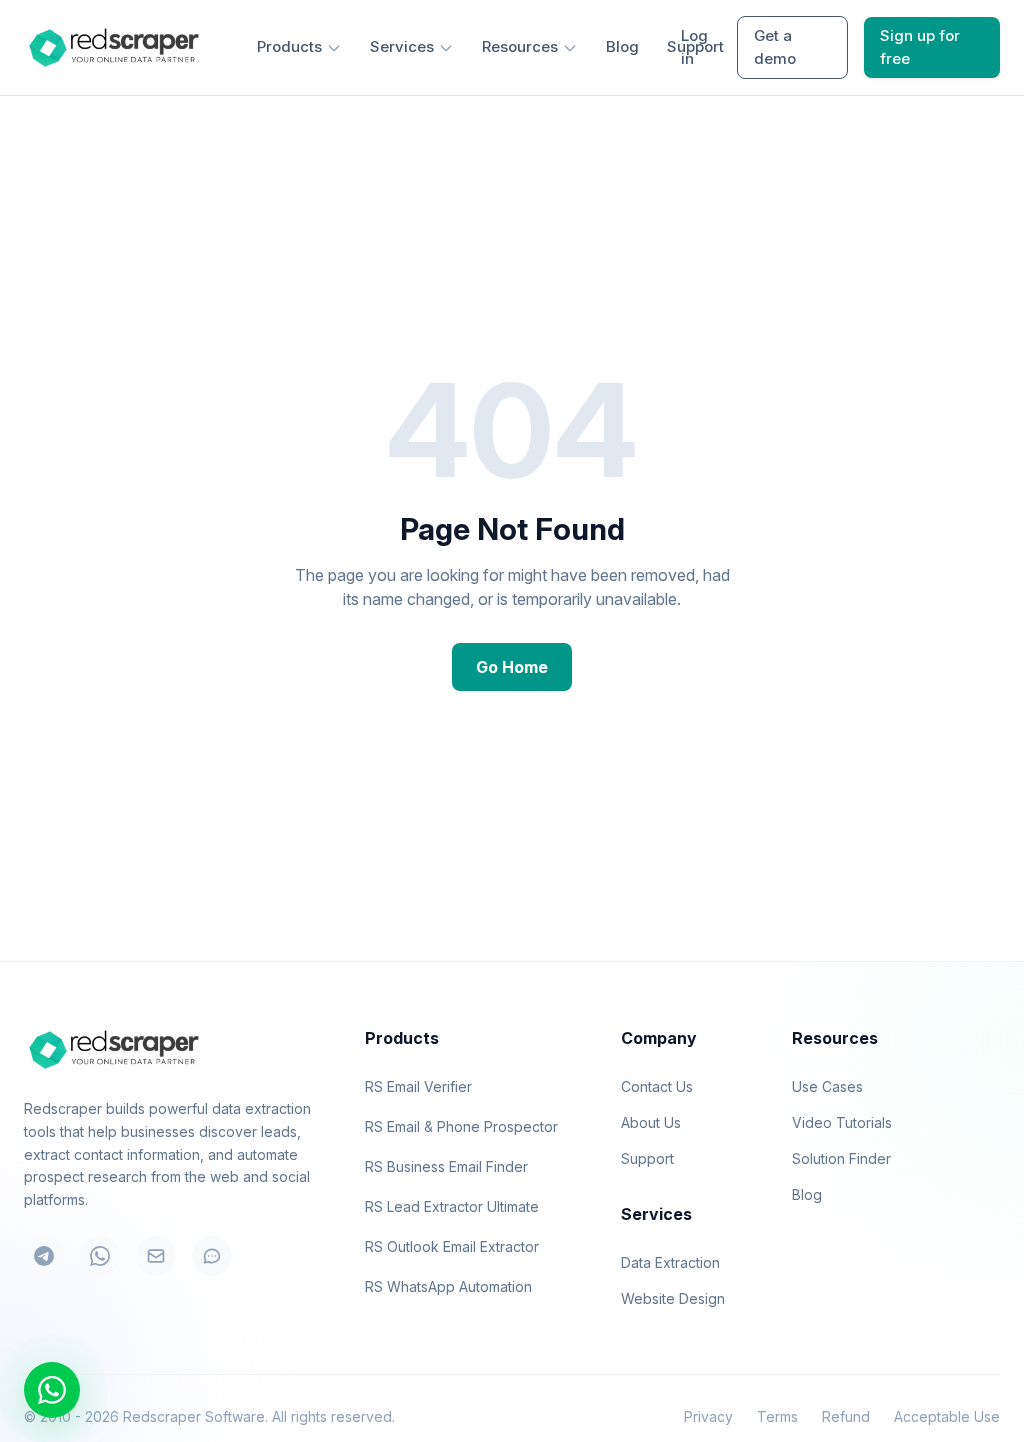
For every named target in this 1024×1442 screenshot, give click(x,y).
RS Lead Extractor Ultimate (452, 1206)
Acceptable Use (947, 1416)
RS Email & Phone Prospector (461, 1126)
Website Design (673, 1298)
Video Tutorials (842, 1122)
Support (647, 1158)
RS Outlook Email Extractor (452, 1246)
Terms (777, 1416)
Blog (622, 46)
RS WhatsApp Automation (448, 1286)
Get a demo (775, 47)
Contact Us (657, 1086)
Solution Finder (841, 1158)
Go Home (512, 667)
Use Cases (827, 1086)
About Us (651, 1122)
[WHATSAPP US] (52, 1390)
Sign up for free (920, 47)
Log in (694, 47)
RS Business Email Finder (446, 1166)
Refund (846, 1416)
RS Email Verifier (418, 1086)
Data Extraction (670, 1262)
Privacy (708, 1416)
